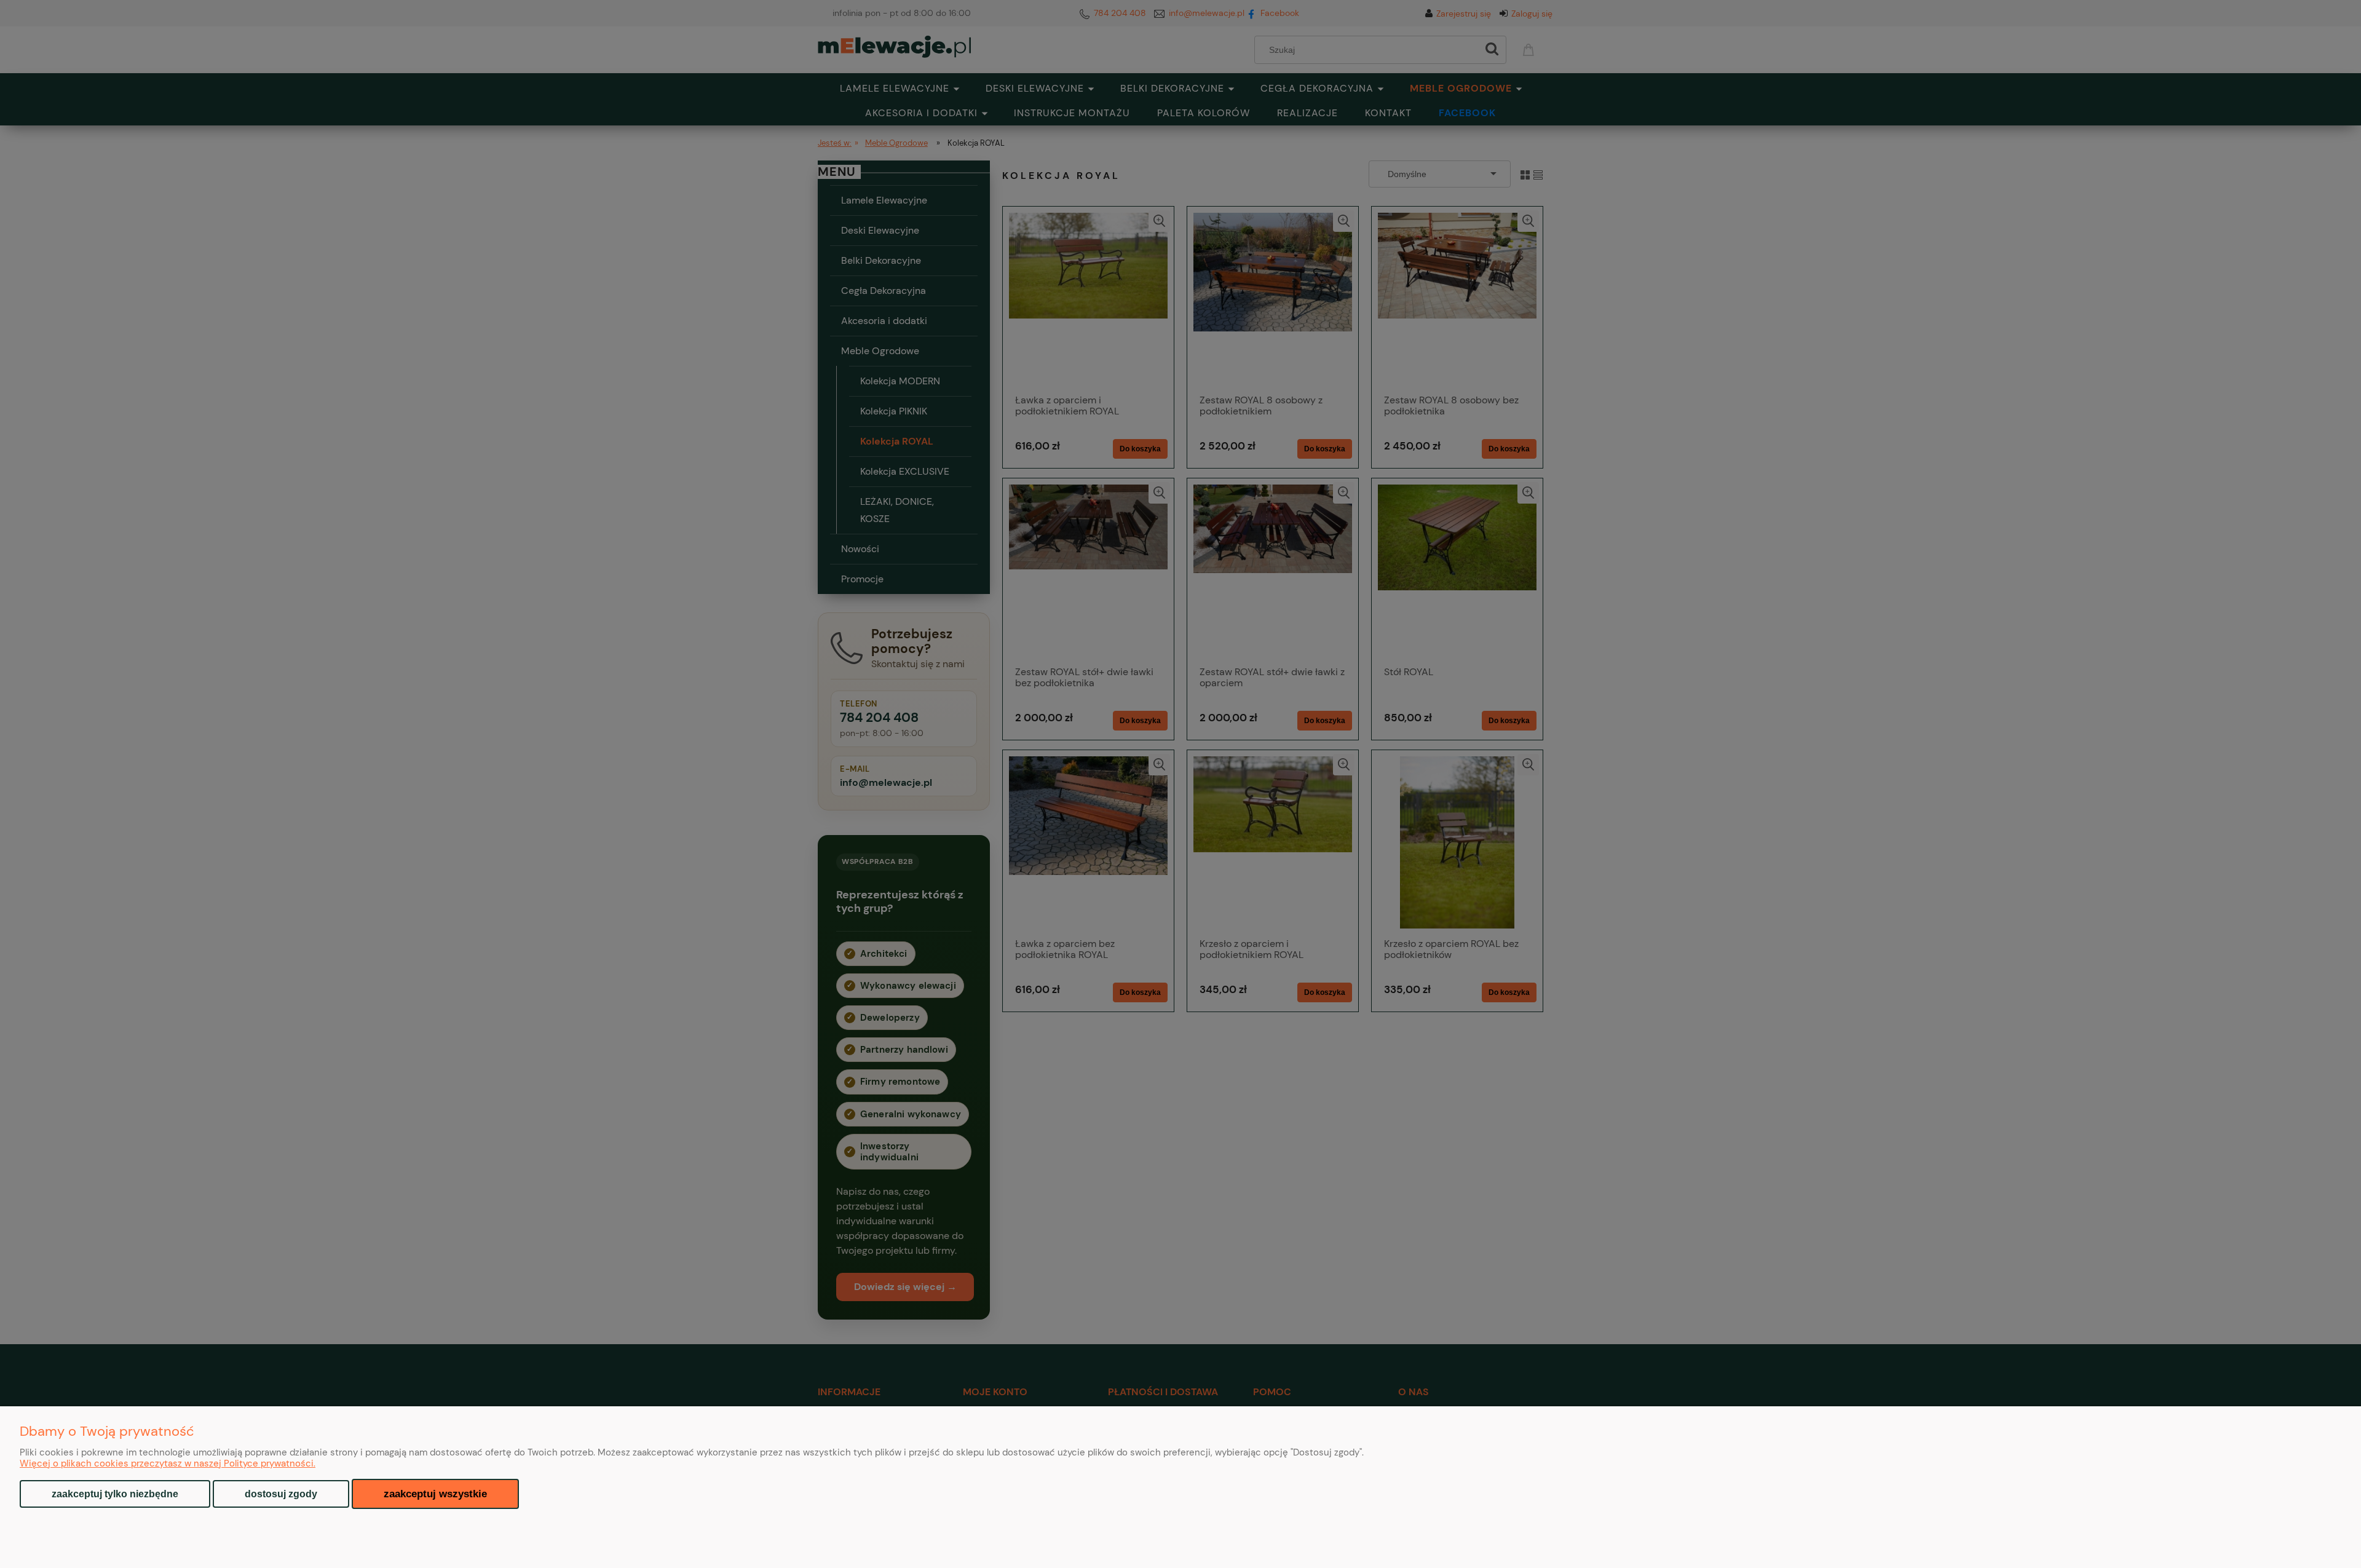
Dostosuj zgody (281, 1494)
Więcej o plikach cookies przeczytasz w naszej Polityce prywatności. (168, 1463)
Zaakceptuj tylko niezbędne (115, 1494)
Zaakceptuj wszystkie (435, 1494)
